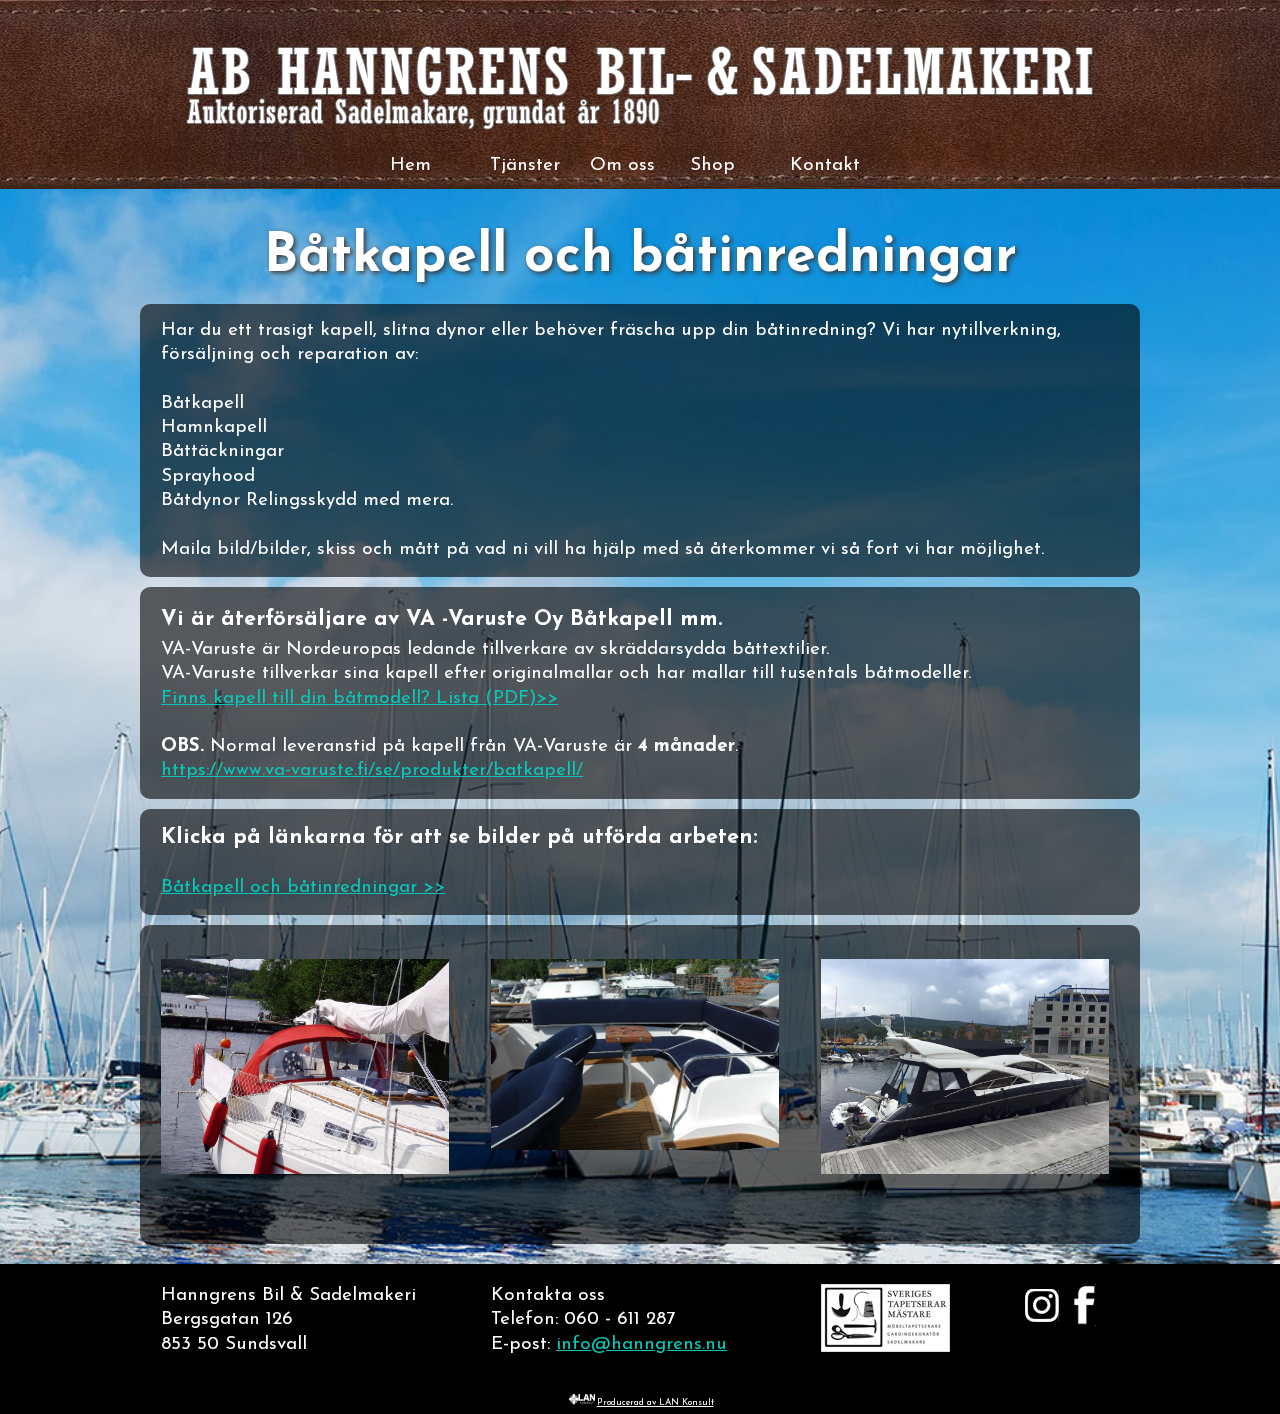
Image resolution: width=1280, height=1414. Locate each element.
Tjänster (525, 165)
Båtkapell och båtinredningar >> (303, 887)
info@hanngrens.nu (641, 1344)
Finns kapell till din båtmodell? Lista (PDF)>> (359, 698)
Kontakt (825, 165)
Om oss (622, 165)
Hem (410, 165)
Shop (712, 165)
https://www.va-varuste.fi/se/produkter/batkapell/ (372, 770)
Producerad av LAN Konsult (655, 1402)
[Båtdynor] (635, 1145)
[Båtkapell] (305, 1169)
